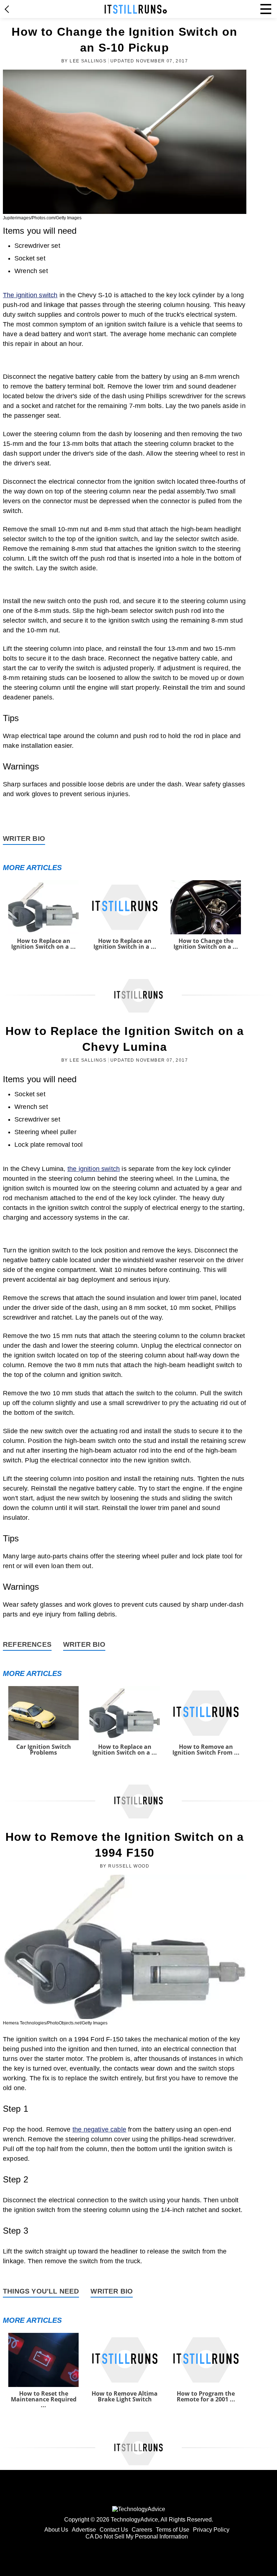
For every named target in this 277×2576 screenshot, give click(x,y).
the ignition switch (94, 1169)
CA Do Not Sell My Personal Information (137, 2536)
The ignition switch (30, 295)
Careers (142, 2530)
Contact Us (114, 2530)
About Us (56, 2530)
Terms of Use (173, 2530)
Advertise (84, 2530)
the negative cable (99, 2129)
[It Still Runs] (136, 9)
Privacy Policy (211, 2530)
